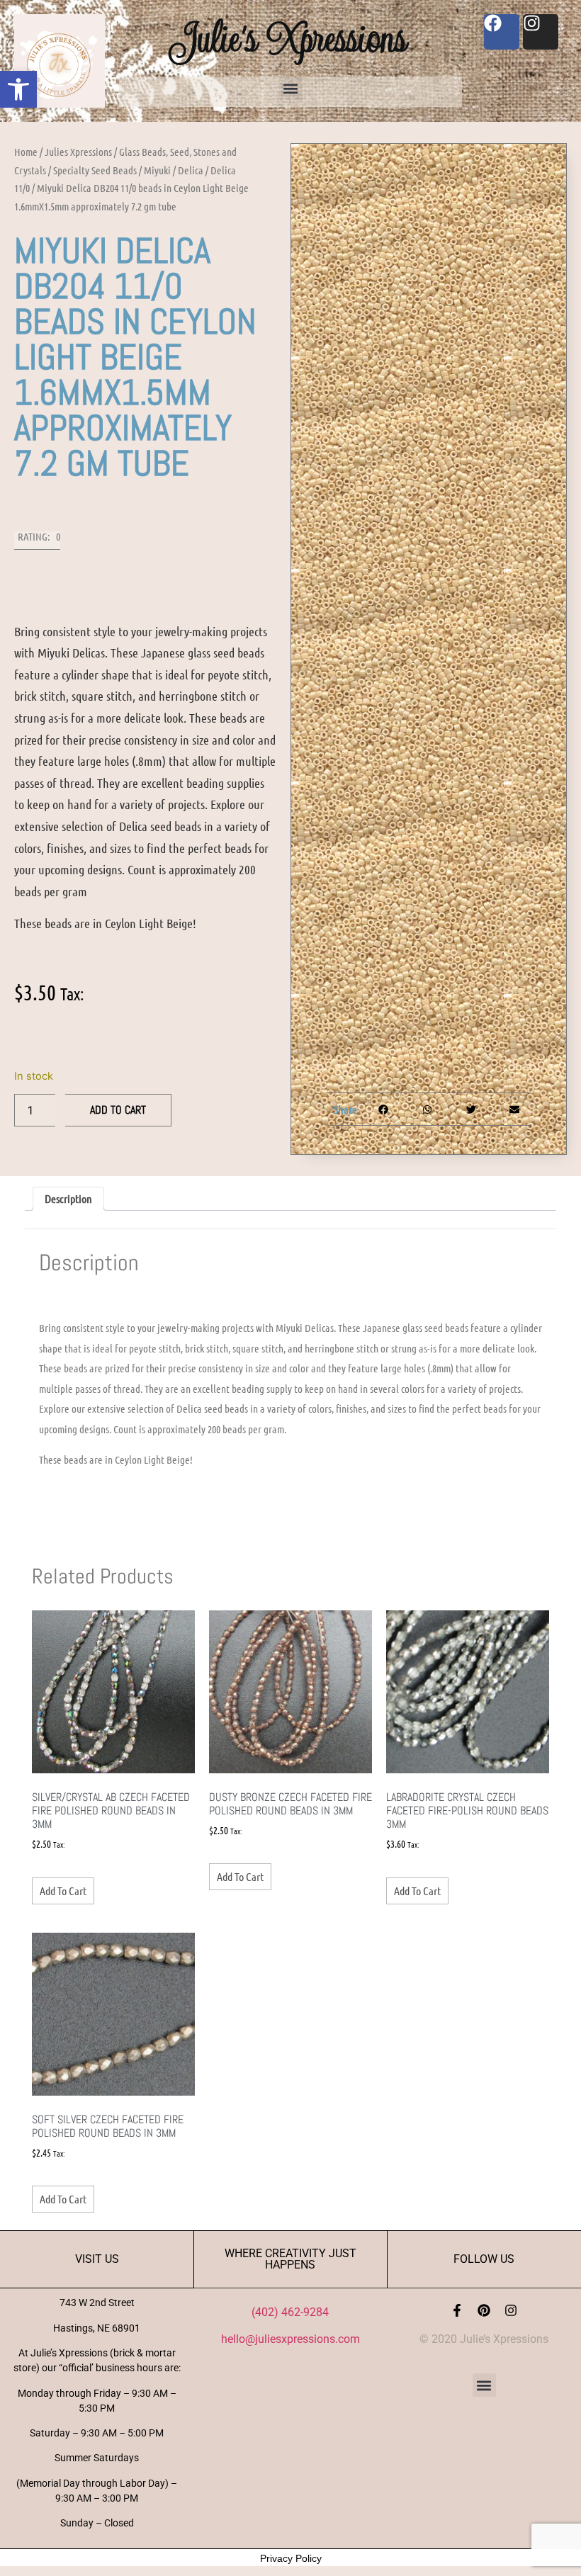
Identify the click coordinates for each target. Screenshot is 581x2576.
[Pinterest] (484, 2310)
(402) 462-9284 (290, 2312)
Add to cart (118, 1110)
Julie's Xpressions (290, 38)
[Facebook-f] (457, 2310)
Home (26, 152)
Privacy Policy (291, 2558)
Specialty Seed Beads (95, 170)
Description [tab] (68, 1198)
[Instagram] (511, 2310)
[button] (18, 89)
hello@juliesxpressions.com (290, 2339)
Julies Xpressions (78, 152)
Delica (191, 170)
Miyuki (157, 170)
